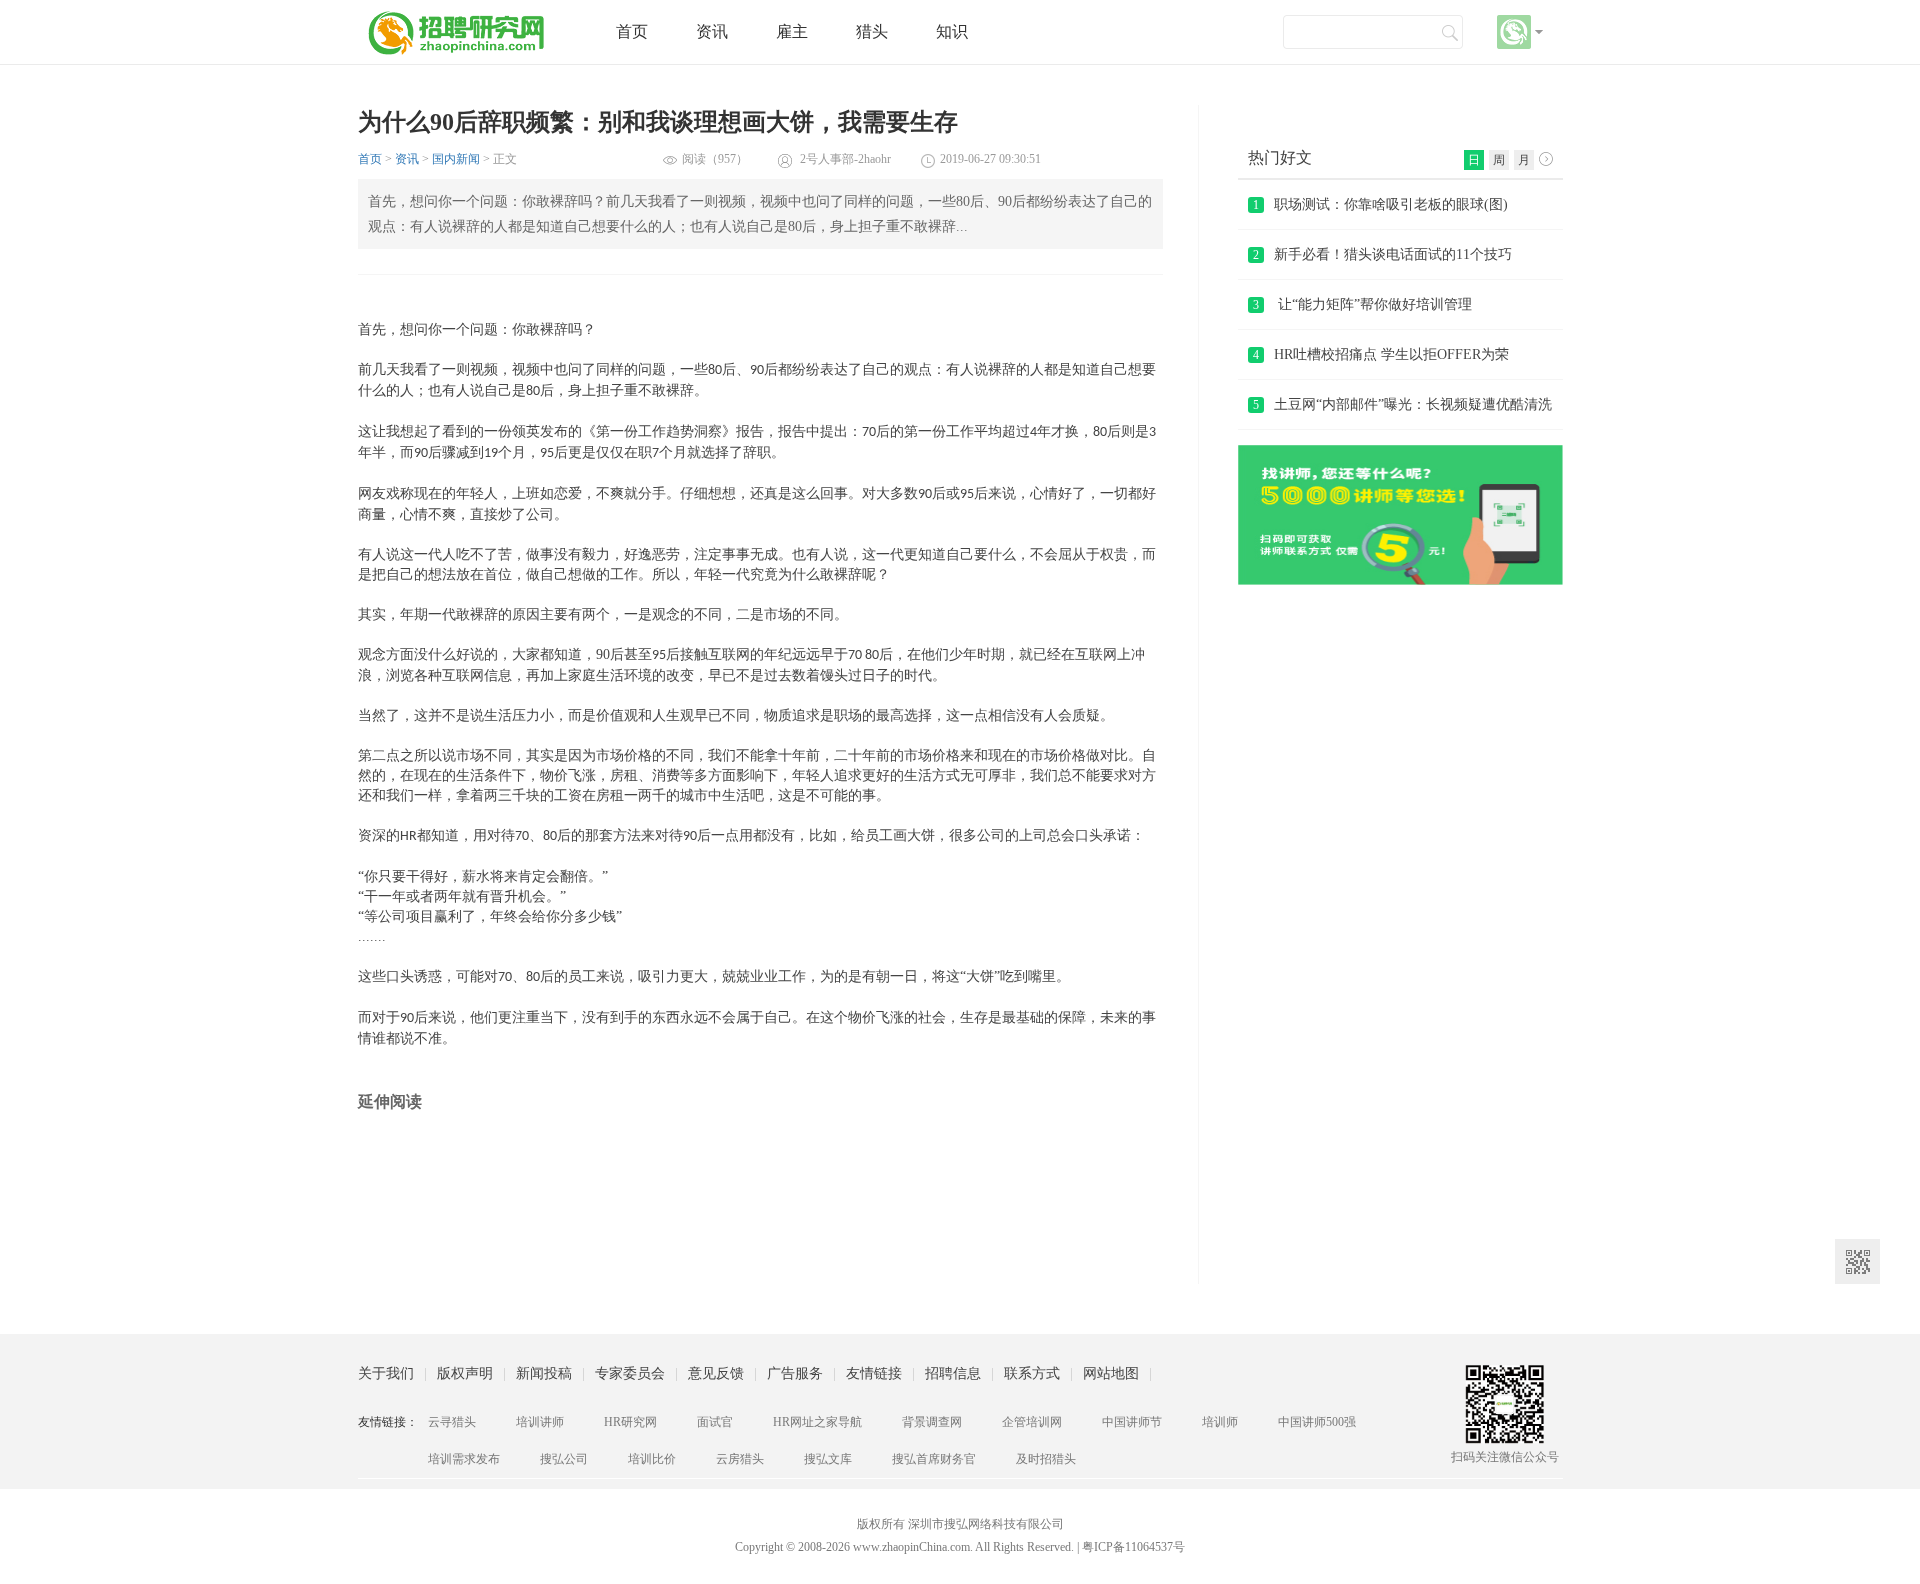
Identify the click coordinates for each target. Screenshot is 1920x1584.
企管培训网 (1032, 1422)
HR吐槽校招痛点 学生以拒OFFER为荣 (1381, 354)
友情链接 (874, 1373)
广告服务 (795, 1373)
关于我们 (386, 1373)
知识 (952, 31)
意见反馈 (716, 1373)
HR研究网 (630, 1422)
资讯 (712, 31)
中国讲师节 (1132, 1422)
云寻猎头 (452, 1422)
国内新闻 (456, 159)
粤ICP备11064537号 (1133, 1547)
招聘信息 (953, 1373)
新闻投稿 (544, 1373)
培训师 (1220, 1422)
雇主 (792, 31)
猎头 (872, 31)
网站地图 (1111, 1373)
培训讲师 (540, 1422)
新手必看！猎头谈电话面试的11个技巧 (1382, 254)
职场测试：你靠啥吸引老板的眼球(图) (1380, 204)
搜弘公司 (564, 1459)
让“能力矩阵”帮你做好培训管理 (1362, 304)
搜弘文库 (828, 1459)
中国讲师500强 (1317, 1422)
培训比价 (652, 1459)
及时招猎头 (1046, 1459)
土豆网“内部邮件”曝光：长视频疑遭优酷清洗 (1402, 404)
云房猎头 (740, 1459)
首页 (632, 31)
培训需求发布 (464, 1459)
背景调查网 (932, 1422)
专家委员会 (630, 1373)
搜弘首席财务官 (934, 1459)
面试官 (715, 1422)
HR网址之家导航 (817, 1422)
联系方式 (1032, 1373)
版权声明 (465, 1373)
